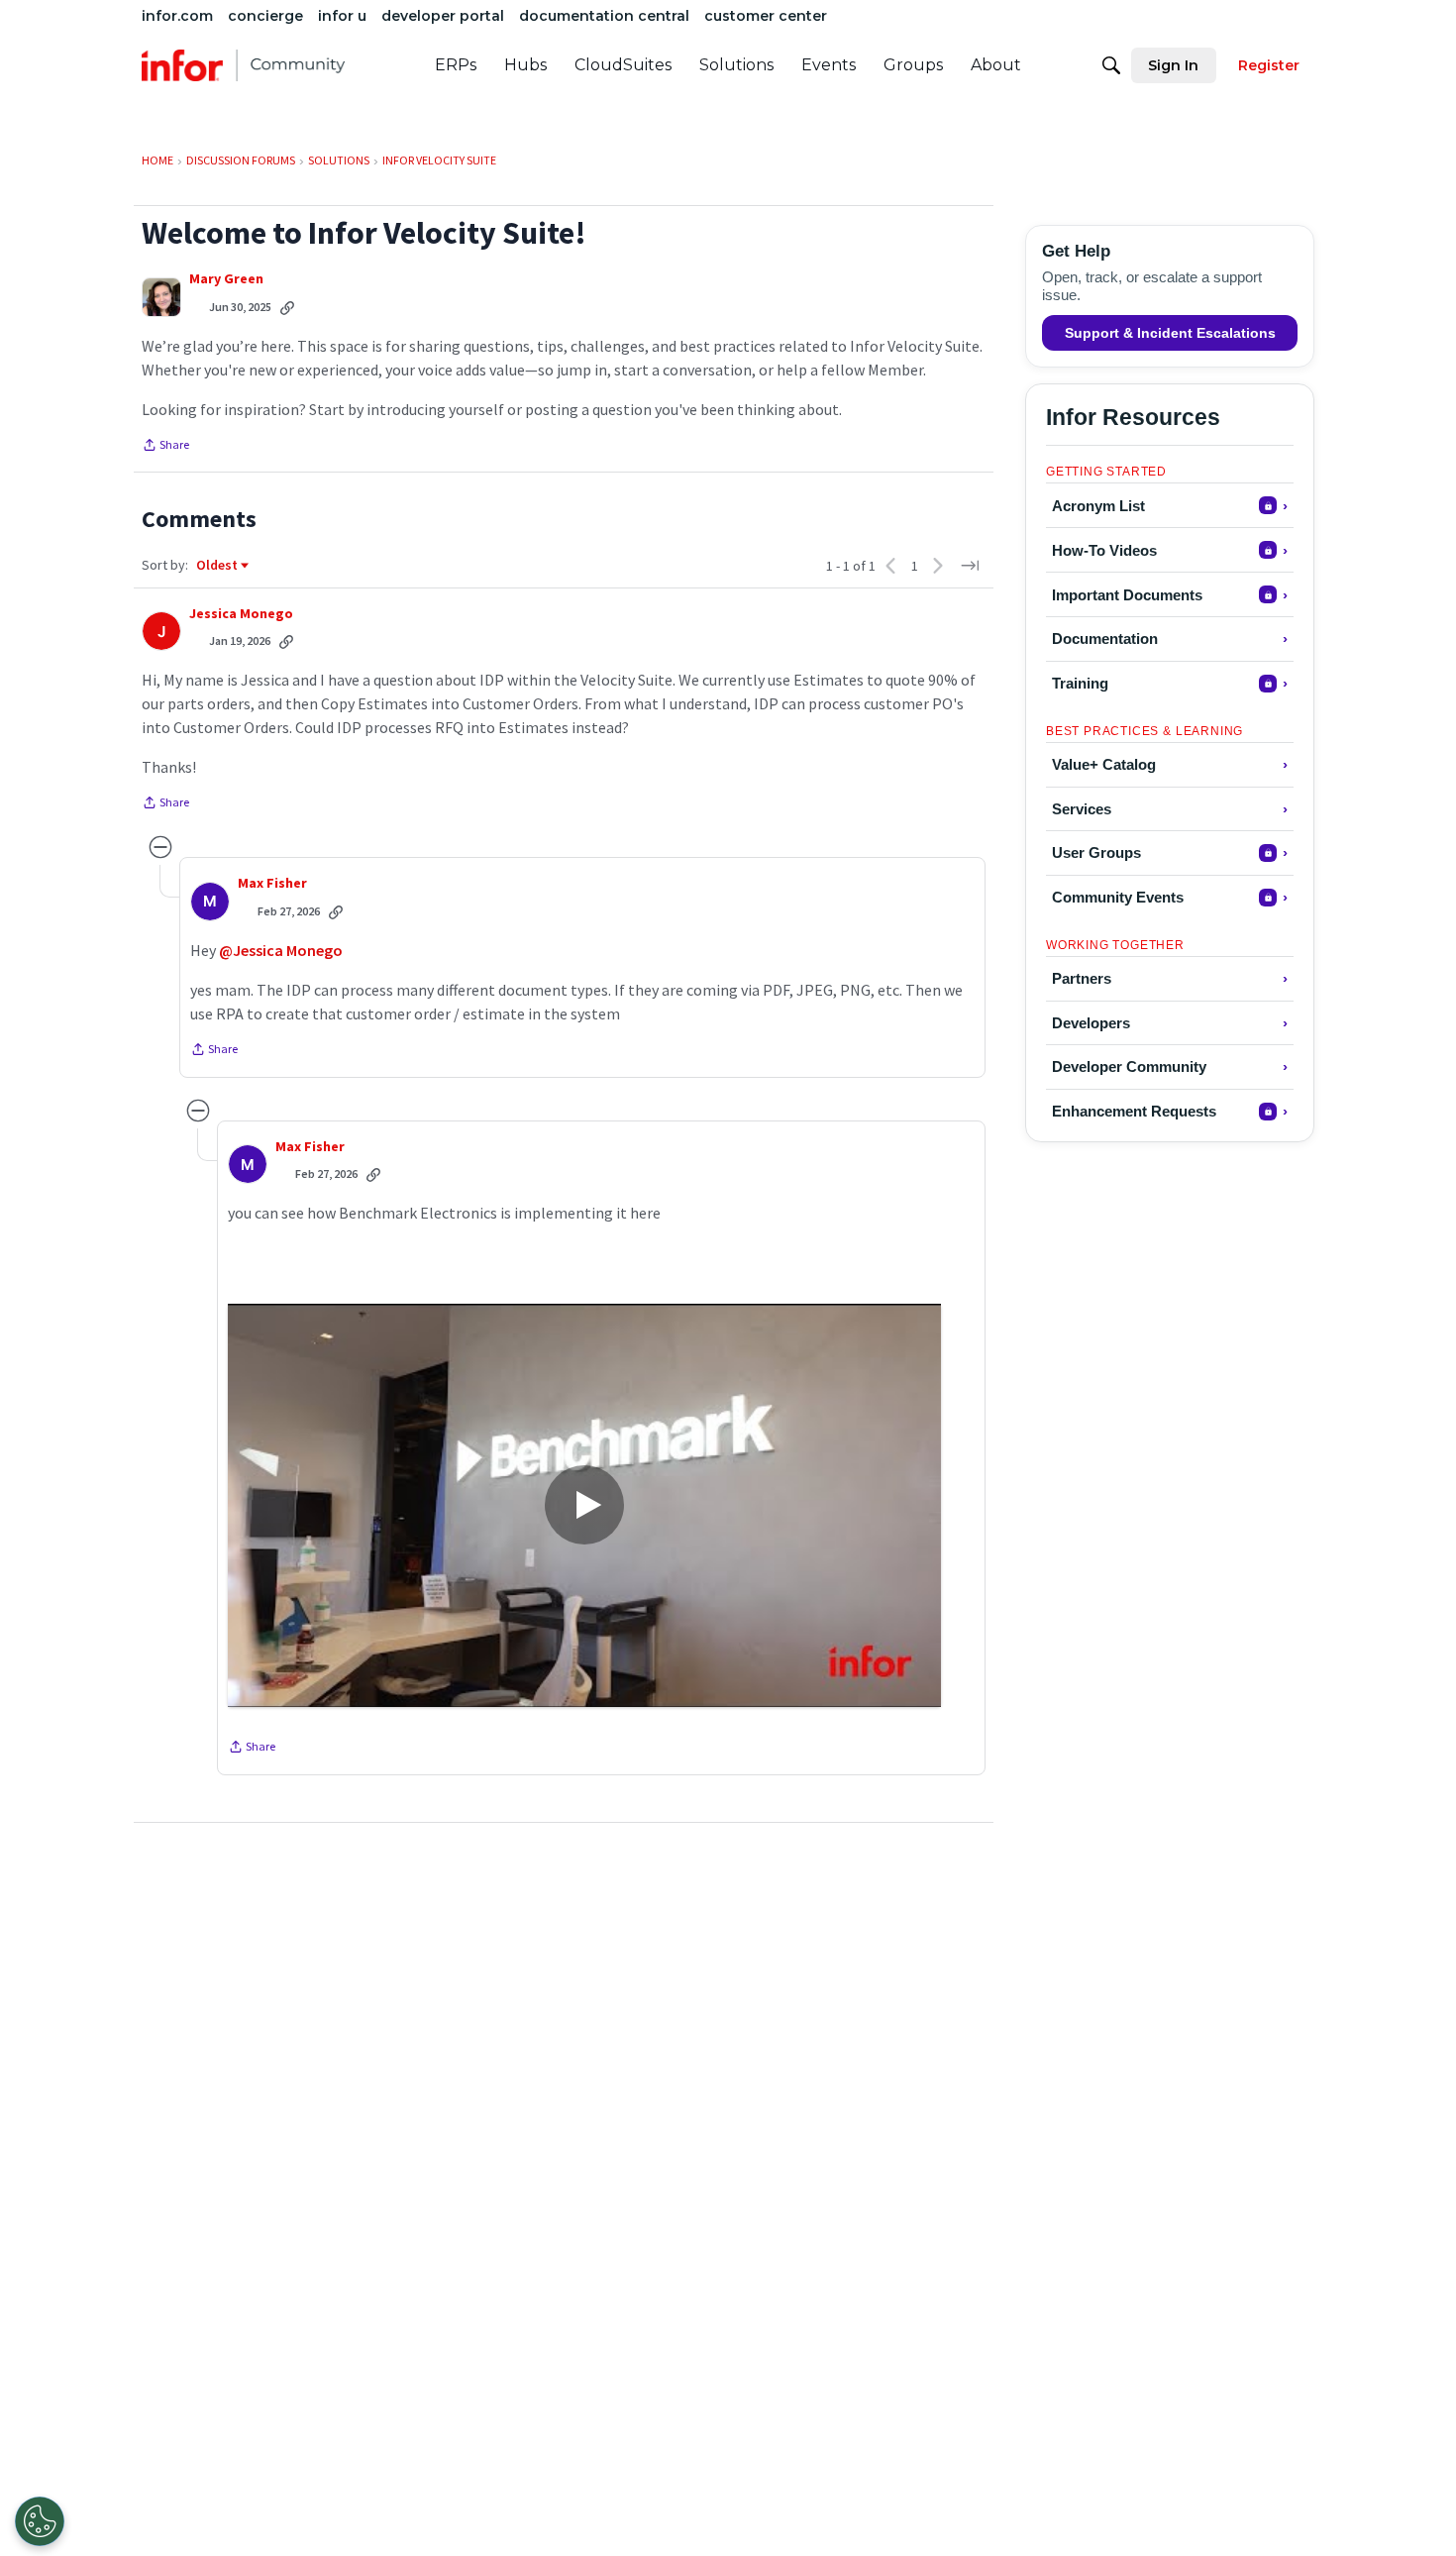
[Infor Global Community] (243, 65)
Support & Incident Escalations (1170, 333)
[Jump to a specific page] (970, 566)
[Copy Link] (287, 307)
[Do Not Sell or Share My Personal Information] (40, 2521)
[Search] (1111, 65)
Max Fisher (272, 883)
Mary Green (226, 279)
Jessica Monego (241, 614)
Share (165, 447)
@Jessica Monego (281, 950)
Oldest (218, 566)
